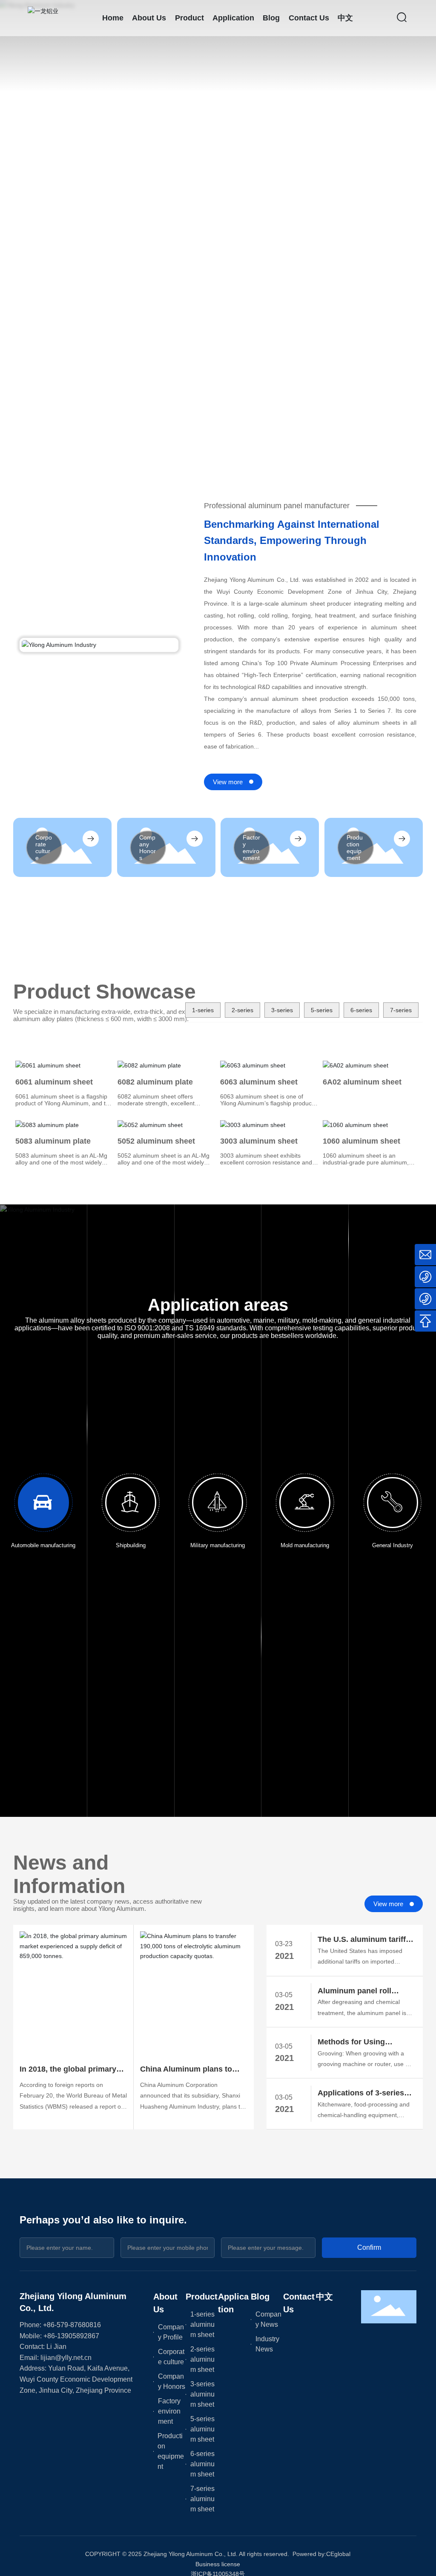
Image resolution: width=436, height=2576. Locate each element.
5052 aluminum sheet (156, 1141)
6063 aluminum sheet (259, 1082)
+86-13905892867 (71, 2336)
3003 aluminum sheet (259, 1141)
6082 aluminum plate (155, 1082)
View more (228, 782)
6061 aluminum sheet (54, 1082)
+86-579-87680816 (72, 2325)
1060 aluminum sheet (361, 1141)
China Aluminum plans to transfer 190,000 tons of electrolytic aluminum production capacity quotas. (191, 2070)
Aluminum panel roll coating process (354, 1992)
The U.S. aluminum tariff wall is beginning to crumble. (362, 1940)
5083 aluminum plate (53, 1141)
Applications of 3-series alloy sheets (361, 2094)
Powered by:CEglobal (321, 2554)
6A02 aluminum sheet (362, 1082)
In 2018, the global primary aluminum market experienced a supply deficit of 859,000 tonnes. (71, 2070)
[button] (48, 438)
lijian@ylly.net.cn (66, 2358)
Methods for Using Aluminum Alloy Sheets (360, 2043)
